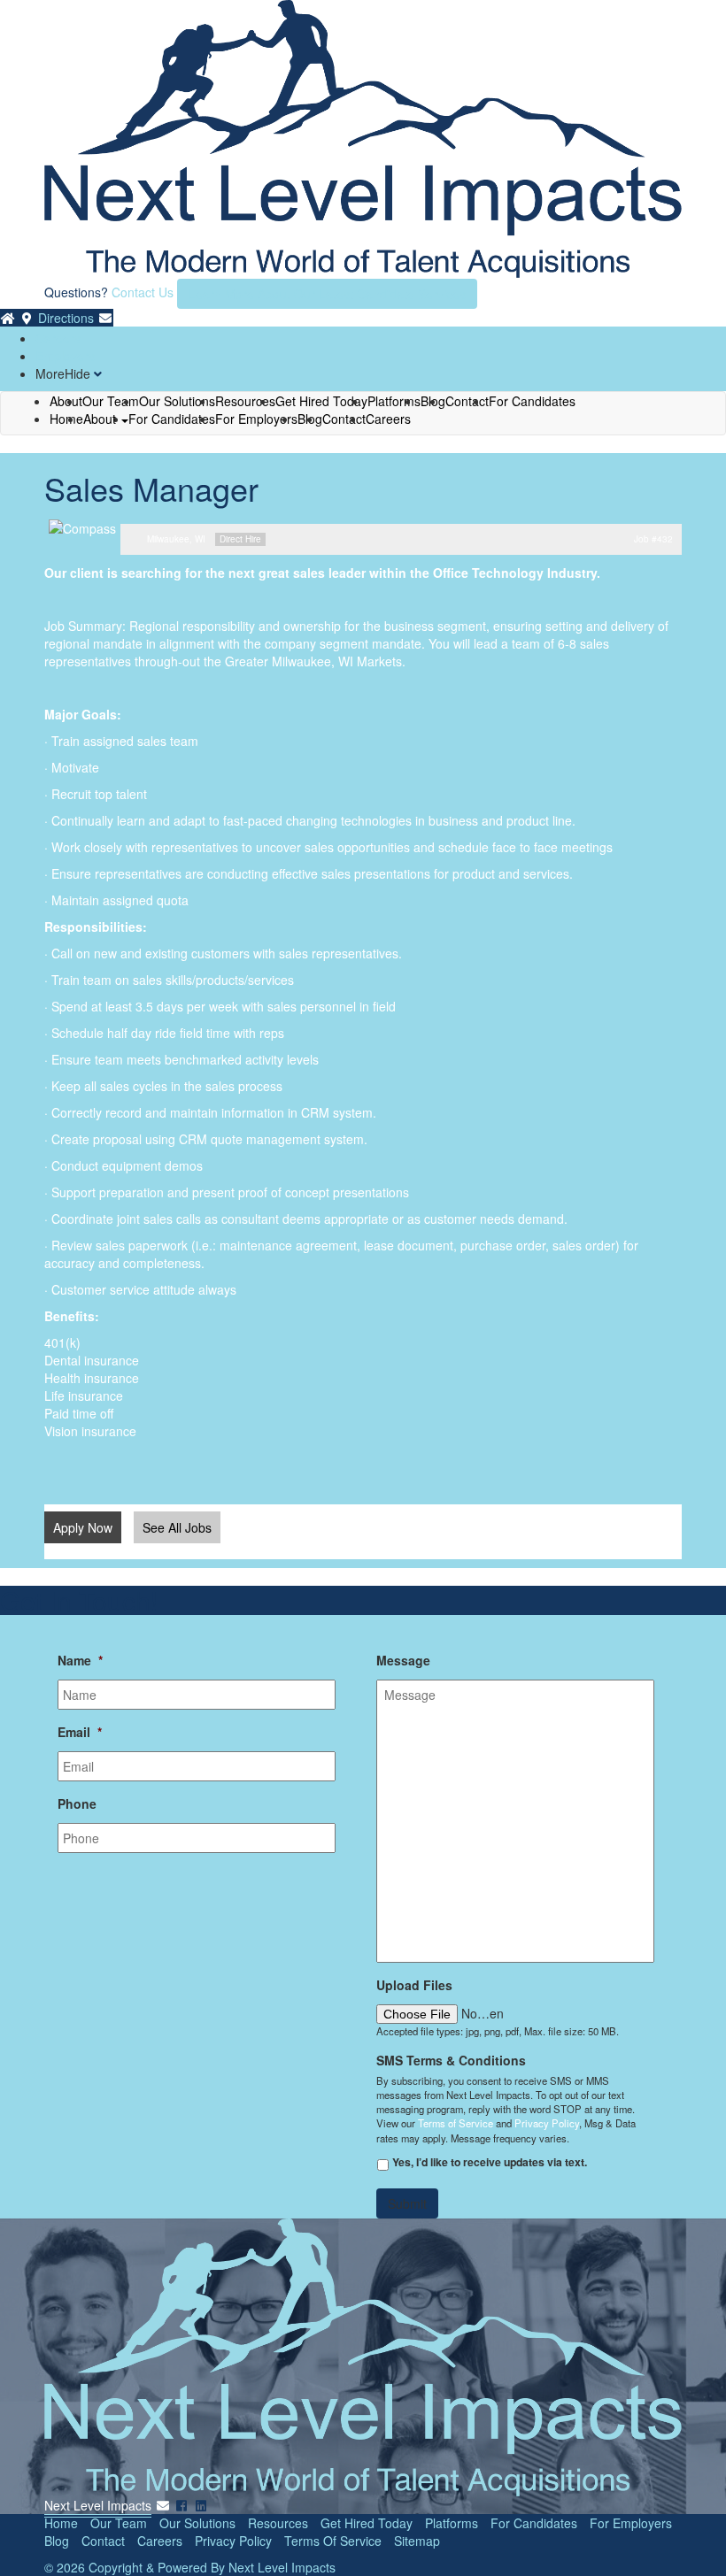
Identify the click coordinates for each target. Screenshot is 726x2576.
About (101, 419)
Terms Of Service (333, 2541)
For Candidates (532, 401)
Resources (278, 2523)
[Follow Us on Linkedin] (201, 2505)
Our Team (119, 2523)
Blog (57, 2541)
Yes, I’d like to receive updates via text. (490, 2162)
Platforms (452, 2523)
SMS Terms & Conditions (451, 2060)
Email (80, 1732)
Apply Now (83, 1527)
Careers (58, 338)
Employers (65, 356)
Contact (467, 401)
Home (66, 419)
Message (403, 1660)
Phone (77, 1803)
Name (80, 1660)
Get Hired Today (367, 2523)
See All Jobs (177, 1527)
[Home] (8, 318)
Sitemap (417, 2541)
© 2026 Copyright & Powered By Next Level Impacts (190, 2567)
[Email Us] (105, 318)
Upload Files (414, 1985)
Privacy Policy (547, 2123)
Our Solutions (197, 2523)
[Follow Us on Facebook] (182, 2505)
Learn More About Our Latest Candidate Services (327, 294)
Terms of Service (456, 2123)
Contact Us (143, 292)
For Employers (256, 419)
